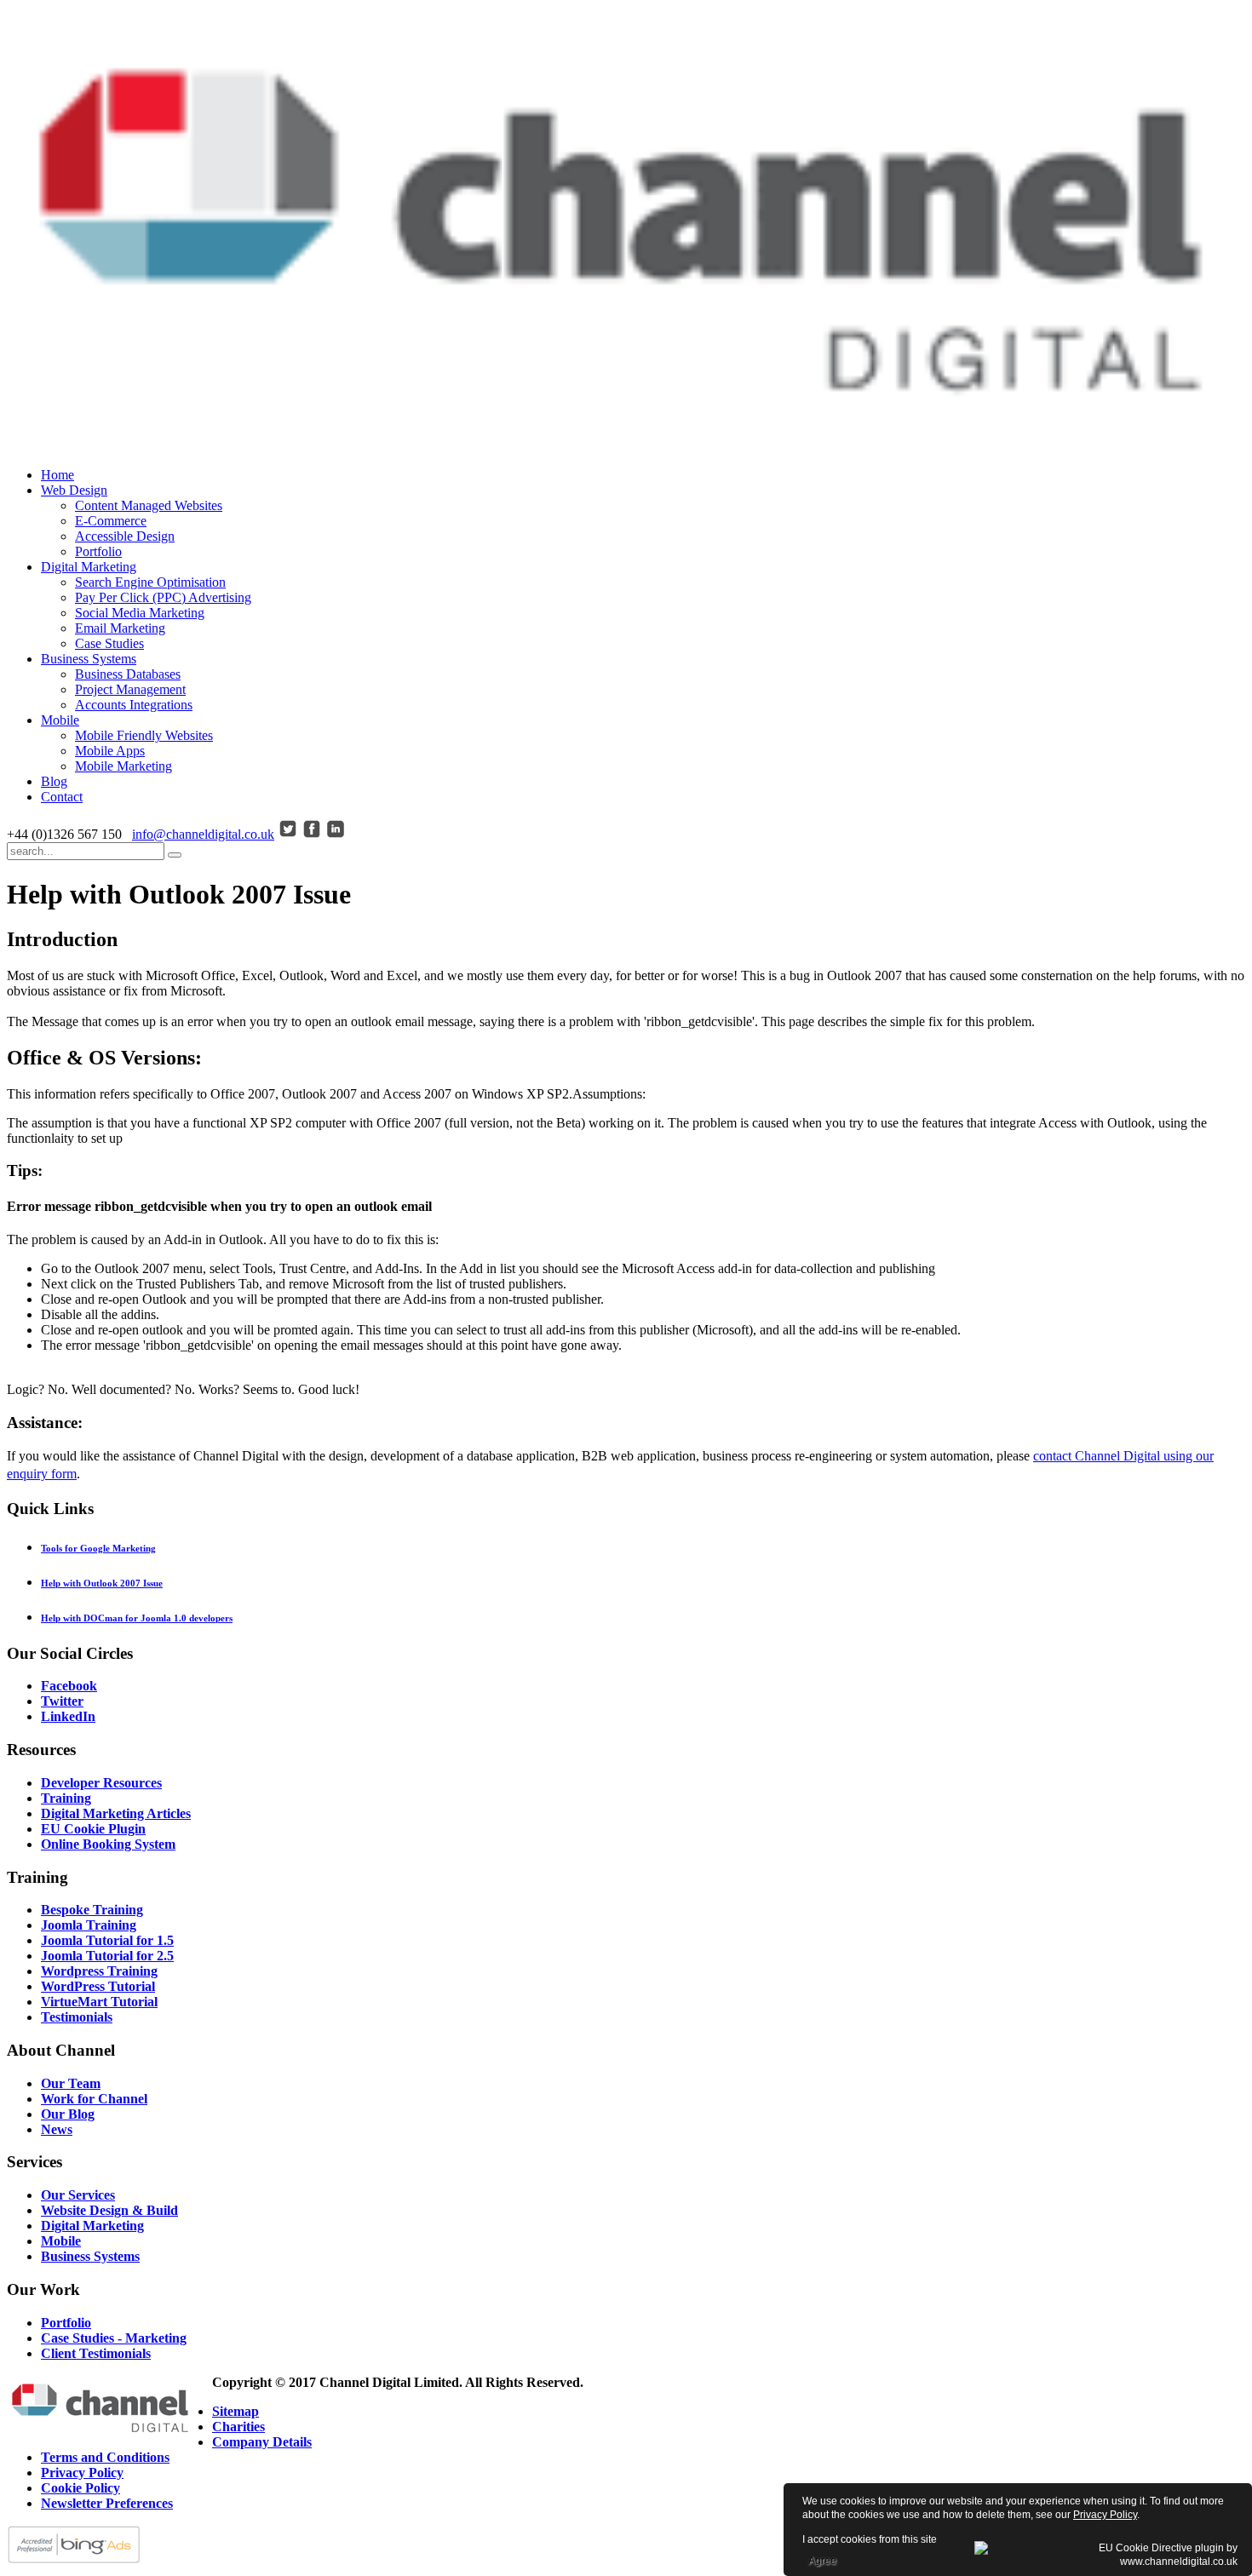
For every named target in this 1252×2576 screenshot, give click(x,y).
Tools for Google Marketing (98, 1548)
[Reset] (175, 855)
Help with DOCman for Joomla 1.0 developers (137, 1618)
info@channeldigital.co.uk (203, 834)
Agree (822, 2561)
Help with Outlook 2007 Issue (102, 1583)
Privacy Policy (1105, 2515)
